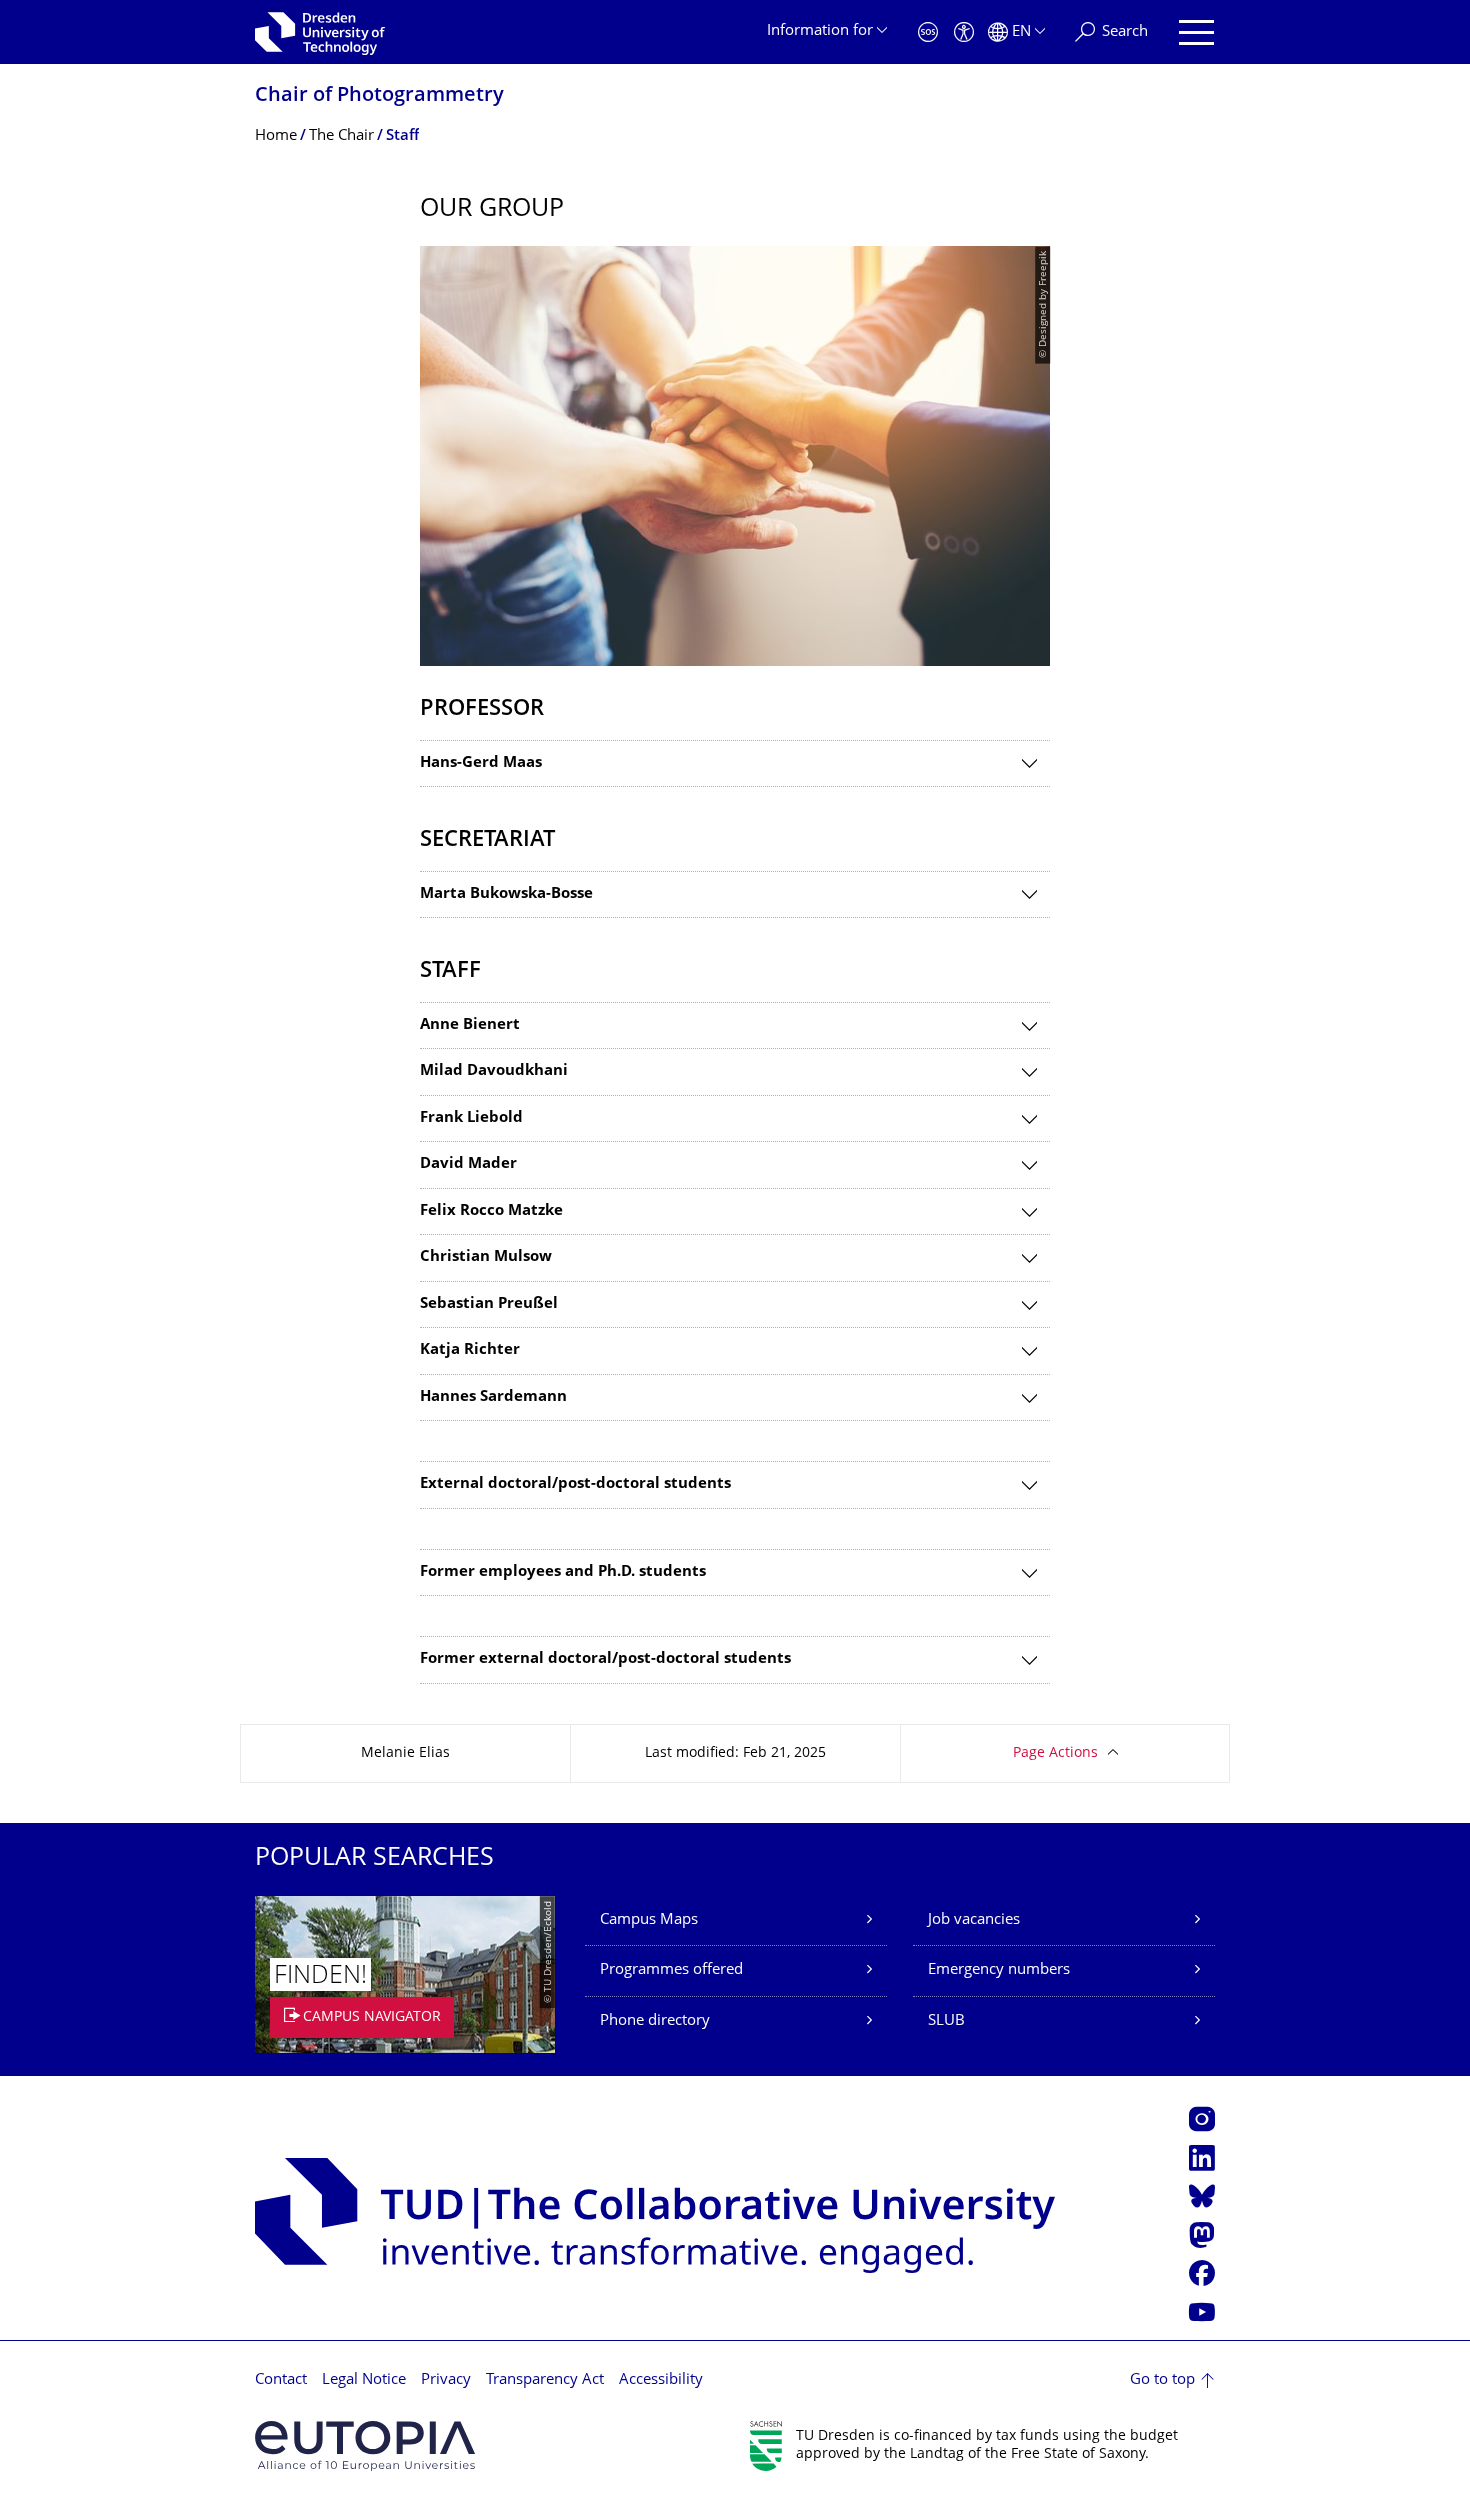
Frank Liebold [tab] (471, 1118)
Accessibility (661, 2380)
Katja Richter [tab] (470, 1350)
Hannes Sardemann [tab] (493, 1397)
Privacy (446, 2380)
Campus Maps (649, 1920)
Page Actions (1055, 1753)
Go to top (1162, 2380)
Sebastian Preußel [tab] (489, 1304)
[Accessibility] (964, 32)
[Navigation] (1196, 32)
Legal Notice (364, 2380)
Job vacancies (974, 1920)
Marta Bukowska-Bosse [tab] (506, 894)
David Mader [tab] (468, 1164)
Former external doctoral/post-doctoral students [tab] (605, 1659)
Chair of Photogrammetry (379, 96)
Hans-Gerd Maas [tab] (481, 763)
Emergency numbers (999, 1970)
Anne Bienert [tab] (470, 1025)
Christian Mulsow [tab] (486, 1257)
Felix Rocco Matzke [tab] (491, 1211)
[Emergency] (928, 32)
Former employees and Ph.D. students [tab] (563, 1572)
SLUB (946, 2021)
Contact (281, 2380)
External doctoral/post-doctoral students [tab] (575, 1484)
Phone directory (655, 2021)
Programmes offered (671, 1970)
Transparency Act (545, 2380)
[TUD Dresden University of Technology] (320, 32)
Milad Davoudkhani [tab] (494, 1071)
